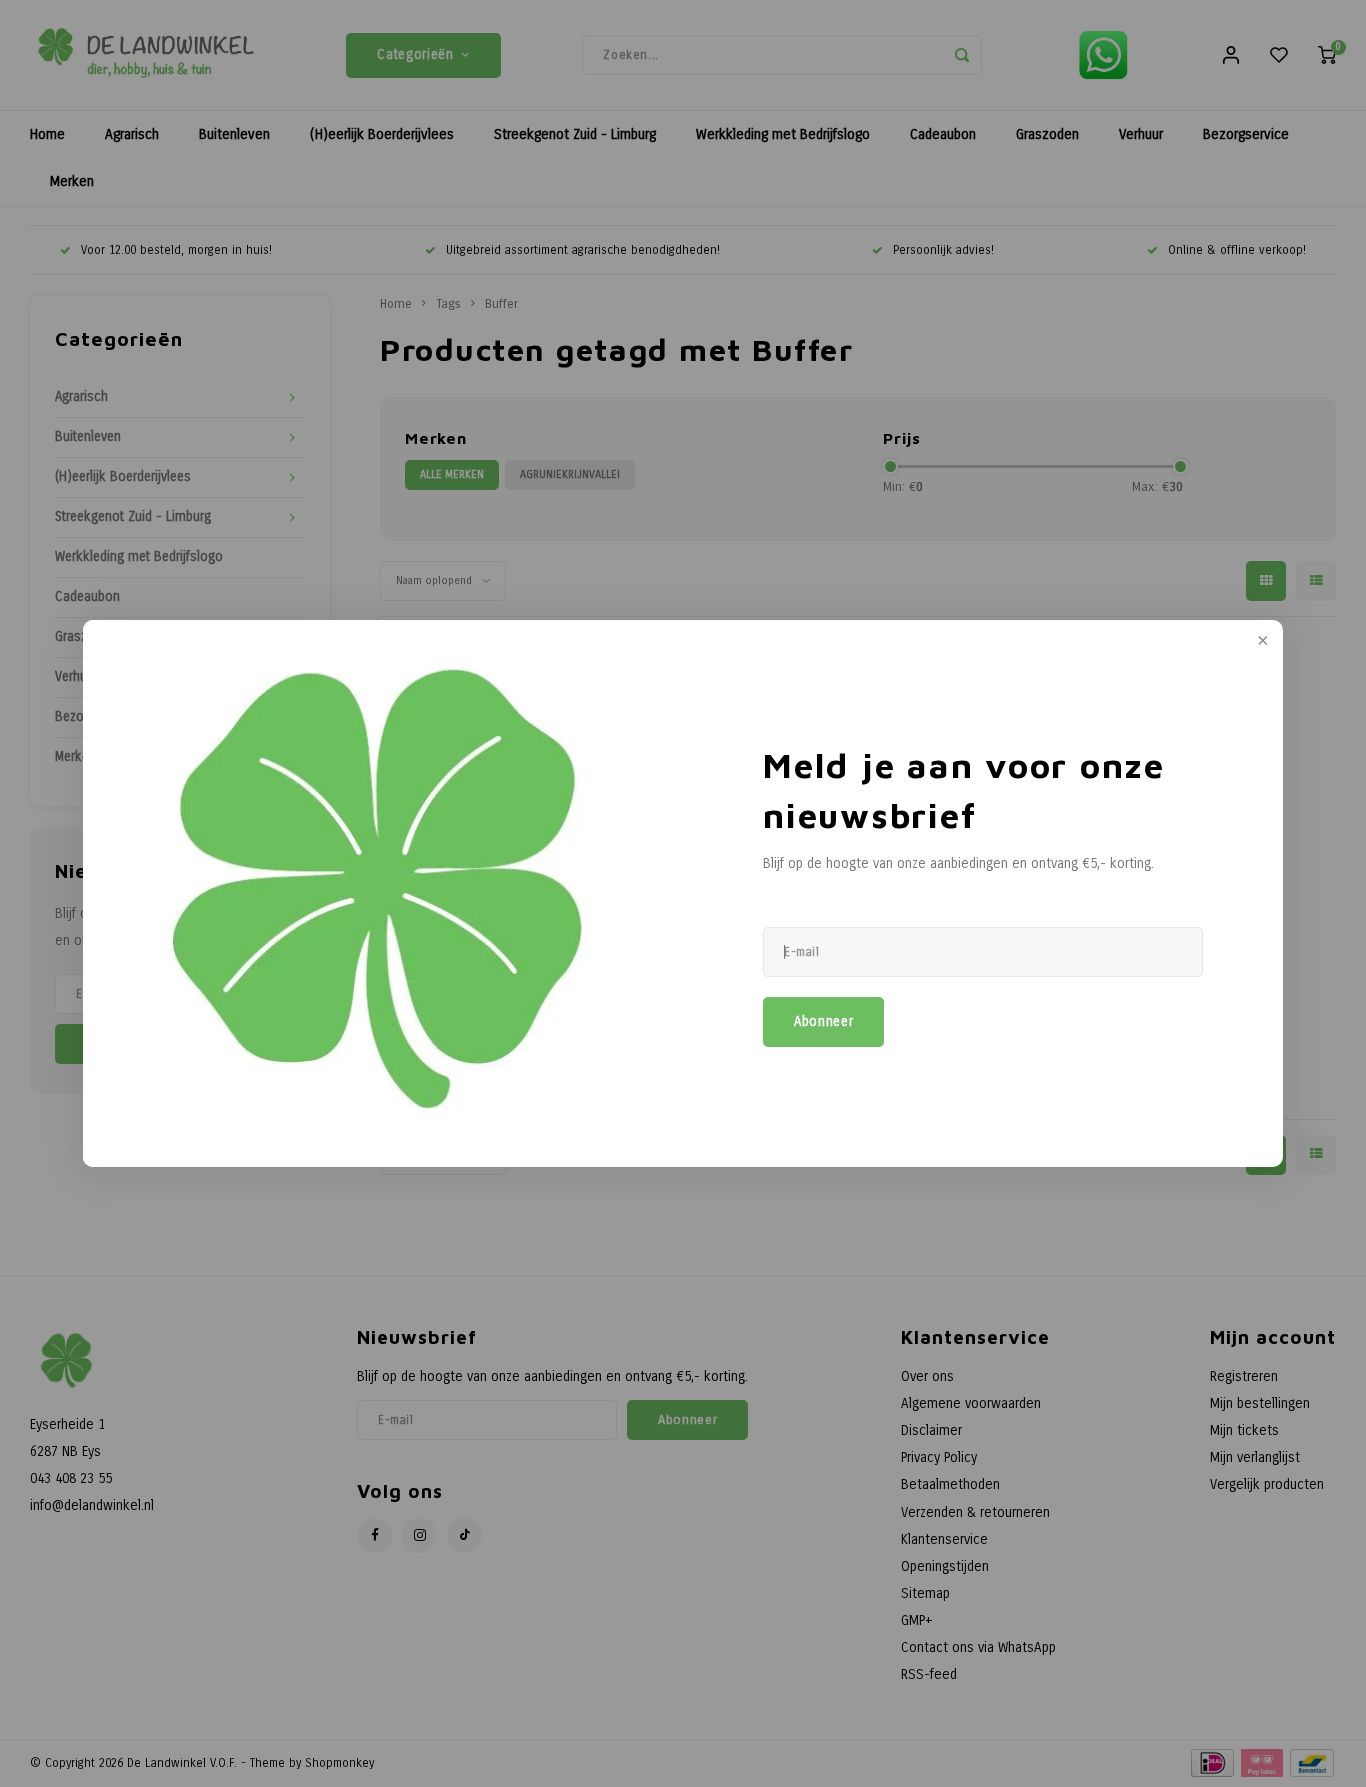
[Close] (1261, 642)
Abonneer (823, 1022)
